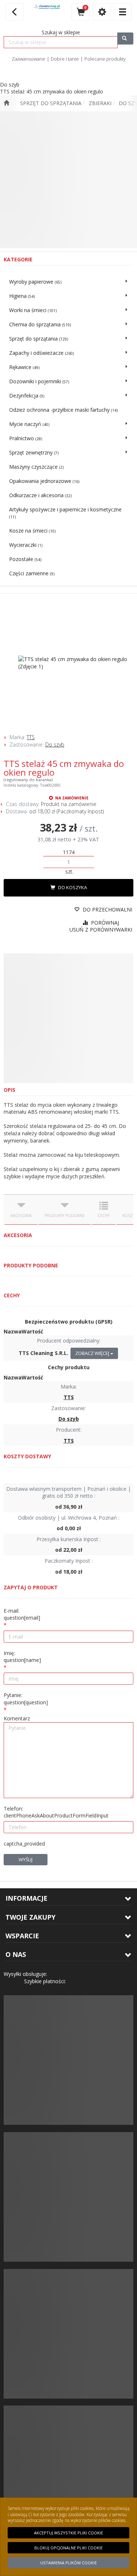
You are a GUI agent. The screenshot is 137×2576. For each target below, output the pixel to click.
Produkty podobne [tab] (65, 1216)
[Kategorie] (122, 12)
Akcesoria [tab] (21, 1216)
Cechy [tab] (104, 1216)
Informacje (26, 1898)
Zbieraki (100, 103)
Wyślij (26, 1859)
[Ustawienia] (102, 12)
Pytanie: (26, 1699)
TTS (31, 737)
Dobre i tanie (65, 59)
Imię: (22, 1657)
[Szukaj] (125, 39)
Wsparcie (22, 1936)
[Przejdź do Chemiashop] (6, 103)
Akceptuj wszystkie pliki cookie (68, 2533)
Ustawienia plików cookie (68, 2563)
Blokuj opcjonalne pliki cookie (68, 2548)
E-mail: (22, 1614)
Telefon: (56, 1812)
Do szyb (55, 744)
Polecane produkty (105, 59)
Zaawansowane (28, 59)
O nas (16, 1954)
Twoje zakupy (31, 1917)
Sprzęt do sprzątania (51, 103)
